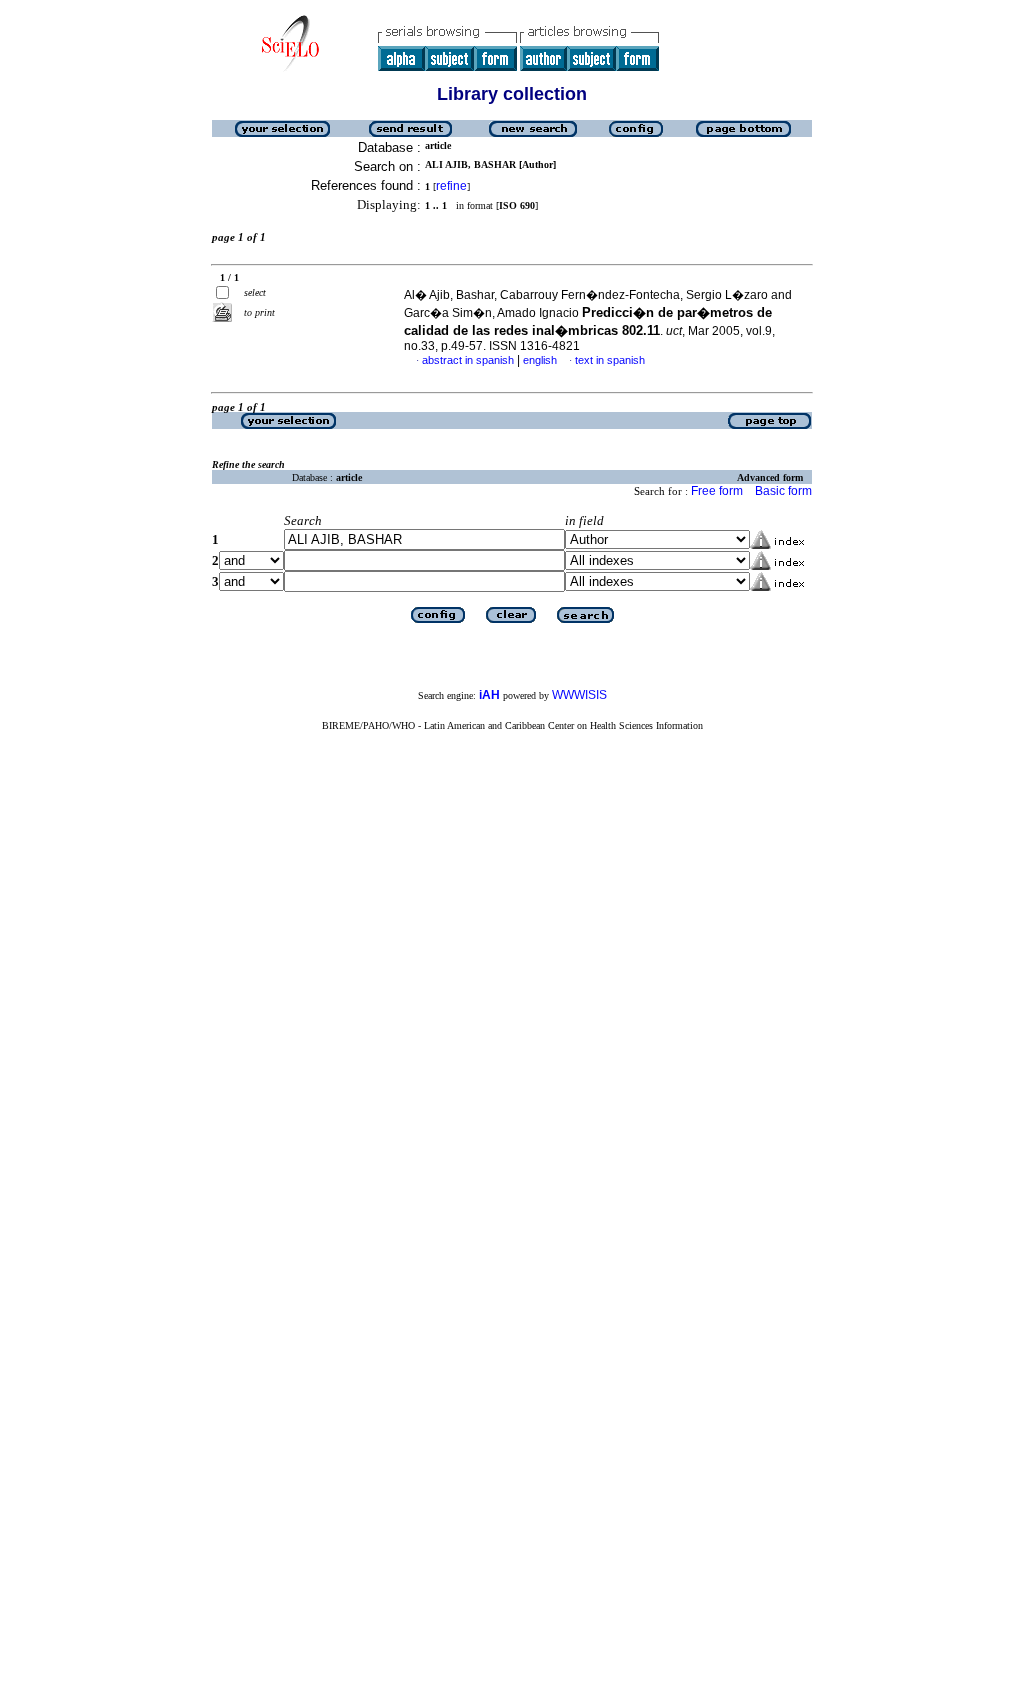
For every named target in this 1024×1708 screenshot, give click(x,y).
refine (451, 186)
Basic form (783, 491)
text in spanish (610, 360)
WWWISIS (579, 695)
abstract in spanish (468, 360)
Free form (717, 491)
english (540, 360)
